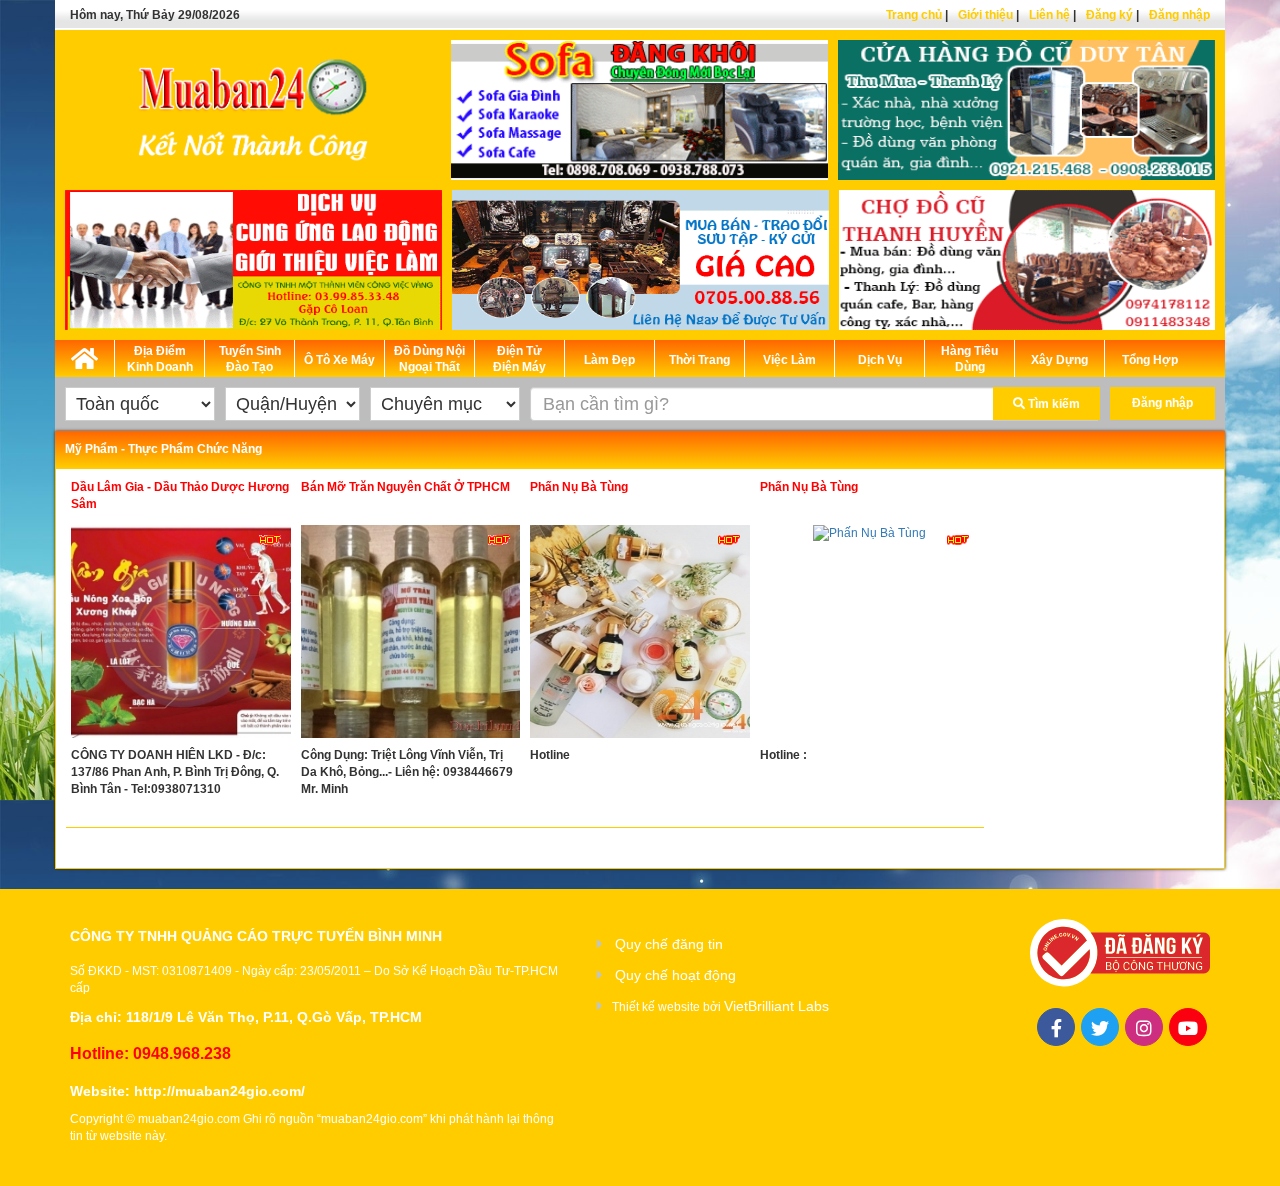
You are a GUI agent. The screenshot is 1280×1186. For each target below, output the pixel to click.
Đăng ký (1109, 15)
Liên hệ (1049, 15)
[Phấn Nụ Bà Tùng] (640, 636)
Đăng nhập (1179, 15)
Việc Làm (789, 360)
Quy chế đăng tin (669, 944)
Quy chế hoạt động (675, 975)
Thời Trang (699, 360)
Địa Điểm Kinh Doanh (160, 359)
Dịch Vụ (880, 360)
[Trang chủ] (84, 355)
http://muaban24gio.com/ (219, 1091)
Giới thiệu (985, 15)
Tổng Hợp (1150, 360)
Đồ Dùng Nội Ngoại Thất (429, 359)
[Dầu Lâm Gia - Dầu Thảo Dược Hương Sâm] (181, 636)
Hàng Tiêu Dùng (969, 359)
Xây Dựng (1059, 360)
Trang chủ (914, 15)
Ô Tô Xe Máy (339, 360)
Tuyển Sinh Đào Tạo (250, 359)
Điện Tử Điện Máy (519, 359)
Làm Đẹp (609, 360)
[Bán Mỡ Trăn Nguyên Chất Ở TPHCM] (411, 636)
